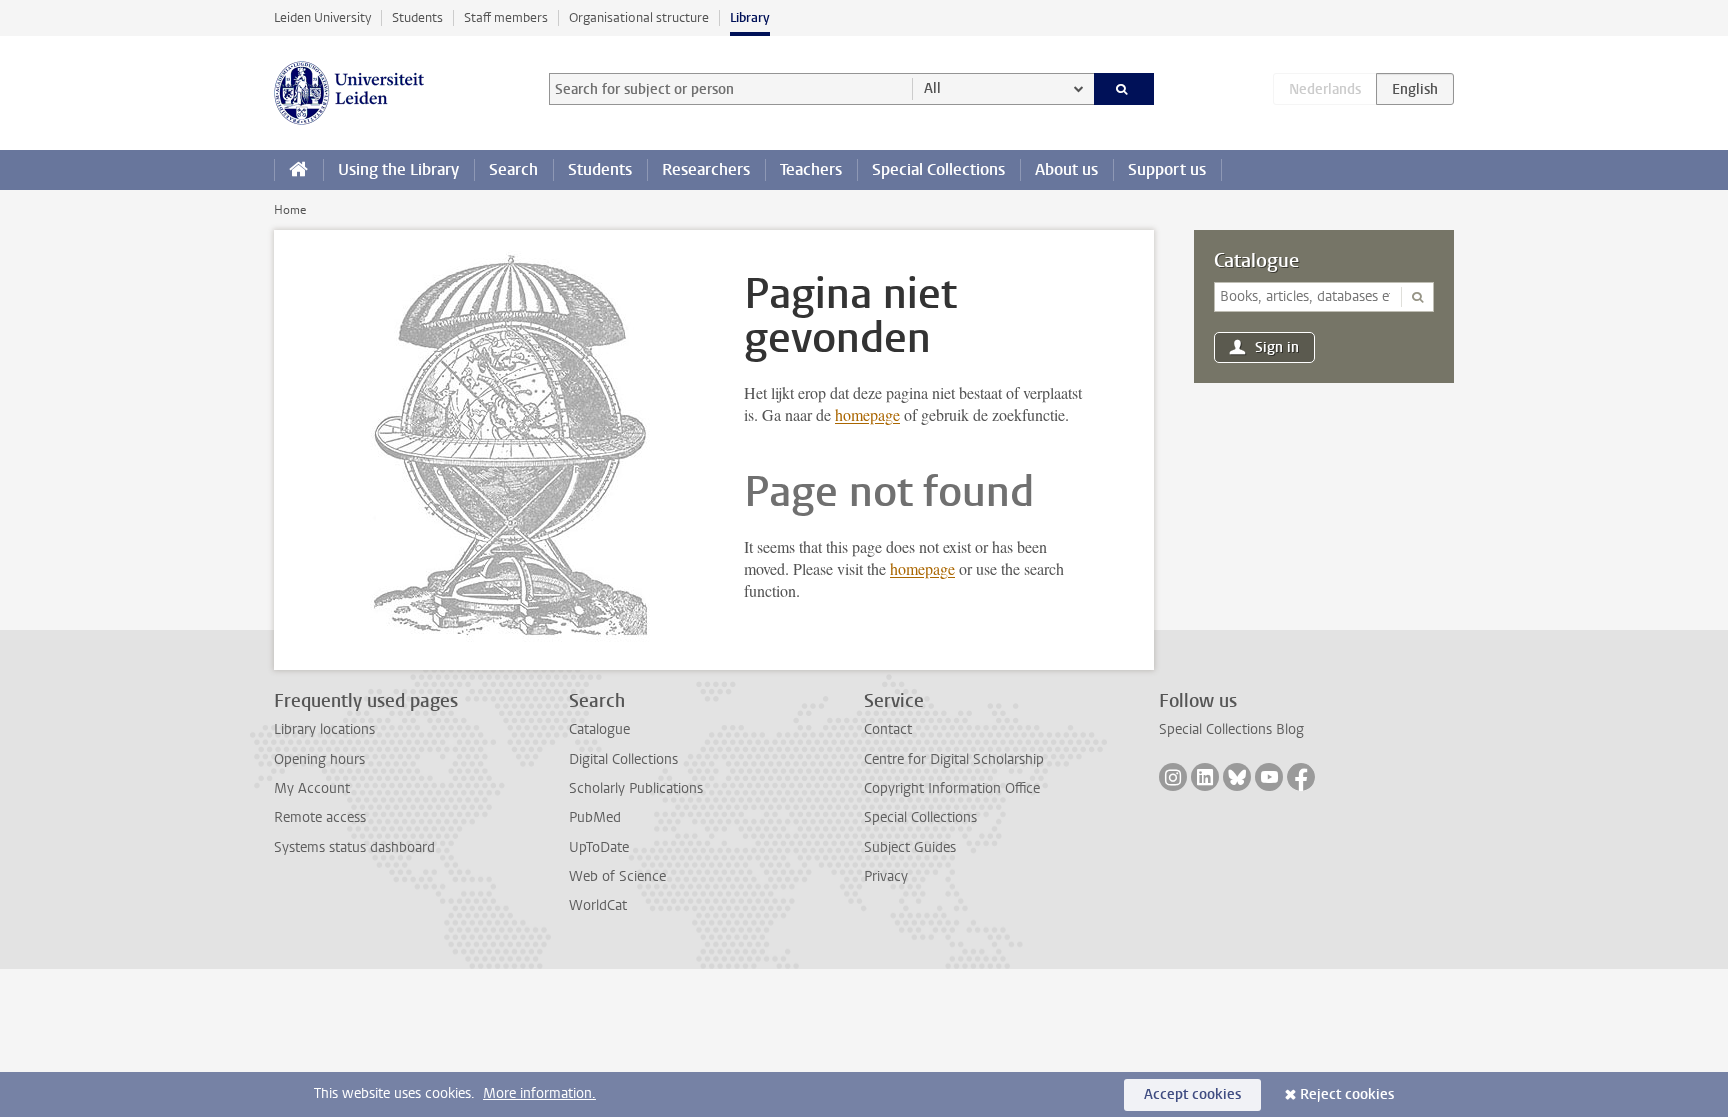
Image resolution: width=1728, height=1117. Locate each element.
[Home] (298, 170)
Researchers (706, 169)
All (932, 88)
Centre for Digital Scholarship (954, 759)
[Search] (1124, 89)
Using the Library (398, 169)
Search (513, 169)
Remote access (320, 817)
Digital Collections (623, 759)
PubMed (595, 817)
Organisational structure (639, 17)
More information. (539, 1093)
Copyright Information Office (952, 788)
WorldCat (598, 905)
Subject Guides (910, 847)
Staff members (506, 17)
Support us (1167, 169)
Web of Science (617, 876)
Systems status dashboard (354, 847)
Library (750, 17)
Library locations (324, 729)
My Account (312, 788)
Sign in (1277, 347)
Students (417, 17)
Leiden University (322, 17)
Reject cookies (1347, 1094)
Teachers (811, 169)
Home (290, 210)
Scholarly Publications (636, 788)
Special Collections (938, 169)
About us (1066, 169)
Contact (888, 729)
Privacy (886, 876)
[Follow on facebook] (1301, 777)
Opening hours (319, 759)
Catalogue (1256, 261)
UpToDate (599, 847)
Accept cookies (1192, 1094)
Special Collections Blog (1231, 729)
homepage (867, 414)
